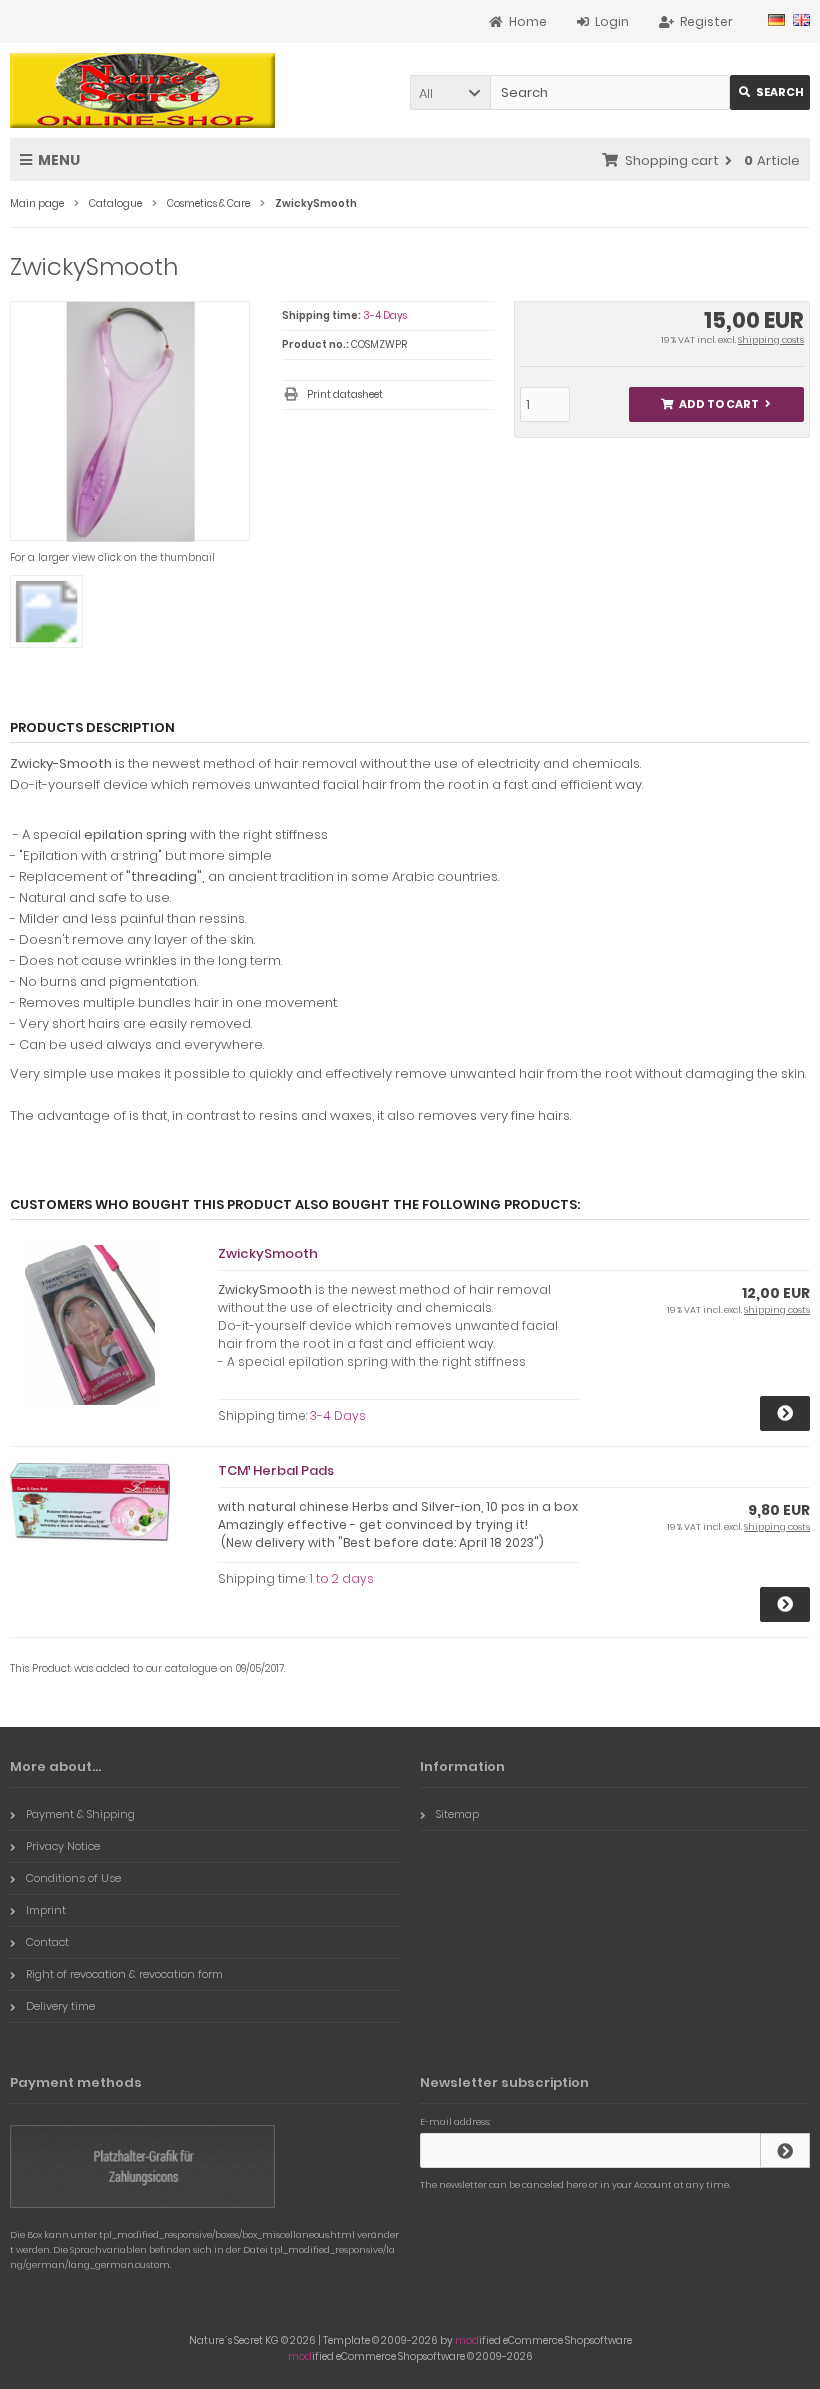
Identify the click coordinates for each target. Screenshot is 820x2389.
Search (770, 92)
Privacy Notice (63, 1846)
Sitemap (457, 1814)
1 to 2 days (342, 1578)
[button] (450, 92)
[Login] (785, 2150)
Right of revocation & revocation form (124, 1974)
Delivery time (60, 2006)
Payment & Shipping (80, 1814)
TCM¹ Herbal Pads (276, 1470)
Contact (47, 1942)
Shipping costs (771, 340)
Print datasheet (345, 394)
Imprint (46, 1910)
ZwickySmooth (268, 1253)
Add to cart (716, 404)
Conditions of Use (73, 1878)
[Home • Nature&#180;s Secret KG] (142, 90)
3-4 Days (385, 315)
